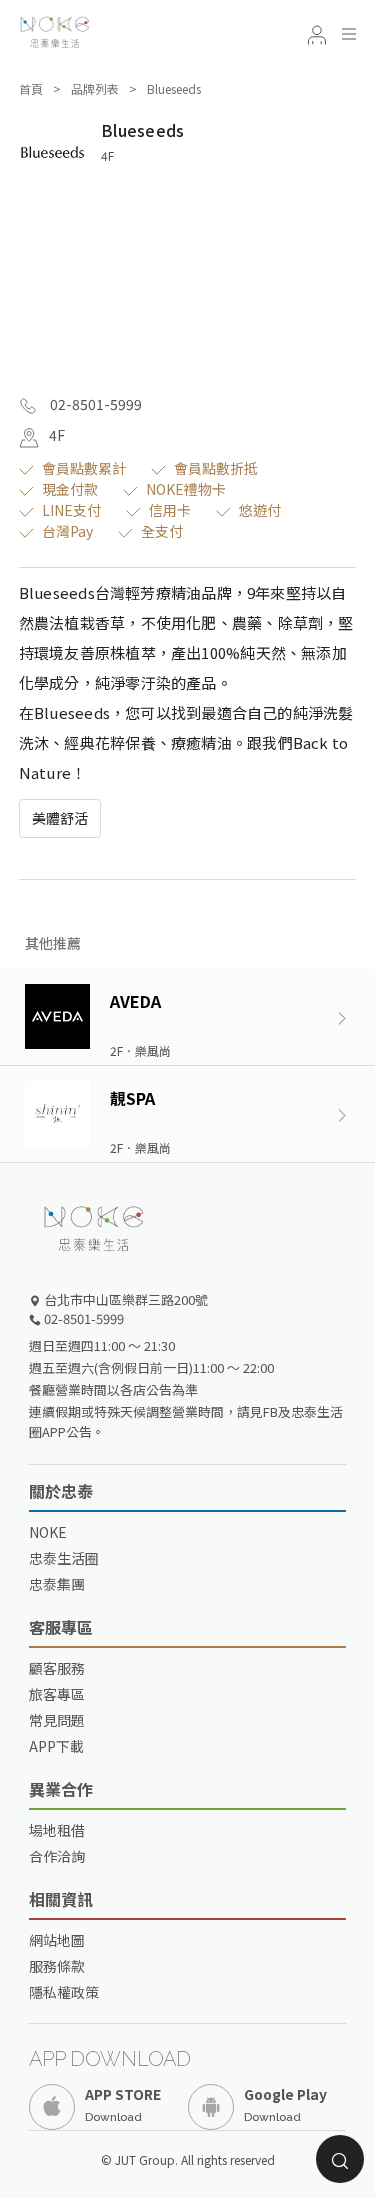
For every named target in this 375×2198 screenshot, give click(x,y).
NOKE (48, 1532)
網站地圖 (57, 1940)
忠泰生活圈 (64, 1558)
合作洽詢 (57, 1856)
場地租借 (57, 1830)
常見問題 (57, 1720)
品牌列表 (95, 88)
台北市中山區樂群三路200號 (124, 1299)
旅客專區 (57, 1694)
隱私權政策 (64, 1992)
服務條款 (57, 1966)
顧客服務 (57, 1668)
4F (57, 435)
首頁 (31, 88)
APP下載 (56, 1746)
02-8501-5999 (94, 404)
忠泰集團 (57, 1584)
